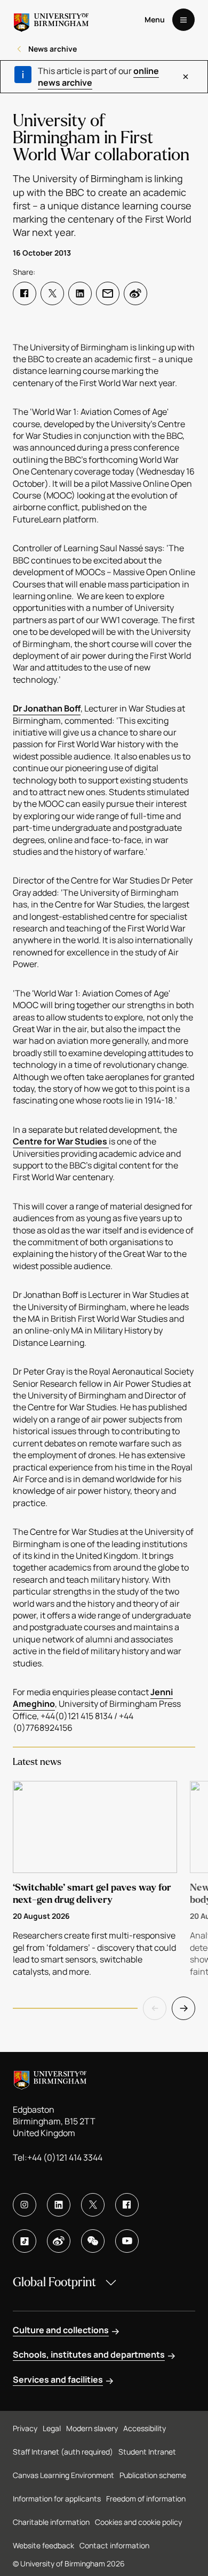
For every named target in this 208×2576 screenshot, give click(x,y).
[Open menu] (183, 20)
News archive (53, 49)
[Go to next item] (183, 2008)
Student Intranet (147, 2452)
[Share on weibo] (135, 293)
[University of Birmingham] (51, 20)
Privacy (25, 2428)
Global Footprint (54, 2282)
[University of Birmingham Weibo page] (59, 2241)
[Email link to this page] (108, 293)
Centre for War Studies (61, 1141)
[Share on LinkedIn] (80, 293)
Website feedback (43, 2545)
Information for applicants (57, 2499)
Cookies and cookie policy (138, 2522)
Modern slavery (92, 2428)
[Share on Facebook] (25, 293)
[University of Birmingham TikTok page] (25, 2241)
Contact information (114, 2545)
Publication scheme (153, 2475)
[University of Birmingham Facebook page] (127, 2205)
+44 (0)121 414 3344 (65, 2157)
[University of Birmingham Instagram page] (25, 2205)
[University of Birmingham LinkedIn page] (59, 2205)
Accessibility (145, 2428)
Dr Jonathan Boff (47, 708)
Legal (52, 2428)
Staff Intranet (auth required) (63, 2452)
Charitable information (51, 2522)
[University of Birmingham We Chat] (93, 2241)
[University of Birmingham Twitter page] (93, 2205)
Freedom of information (146, 2499)
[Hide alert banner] (186, 77)
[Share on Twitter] (52, 293)
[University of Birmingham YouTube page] (127, 2241)
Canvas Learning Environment (63, 2475)
